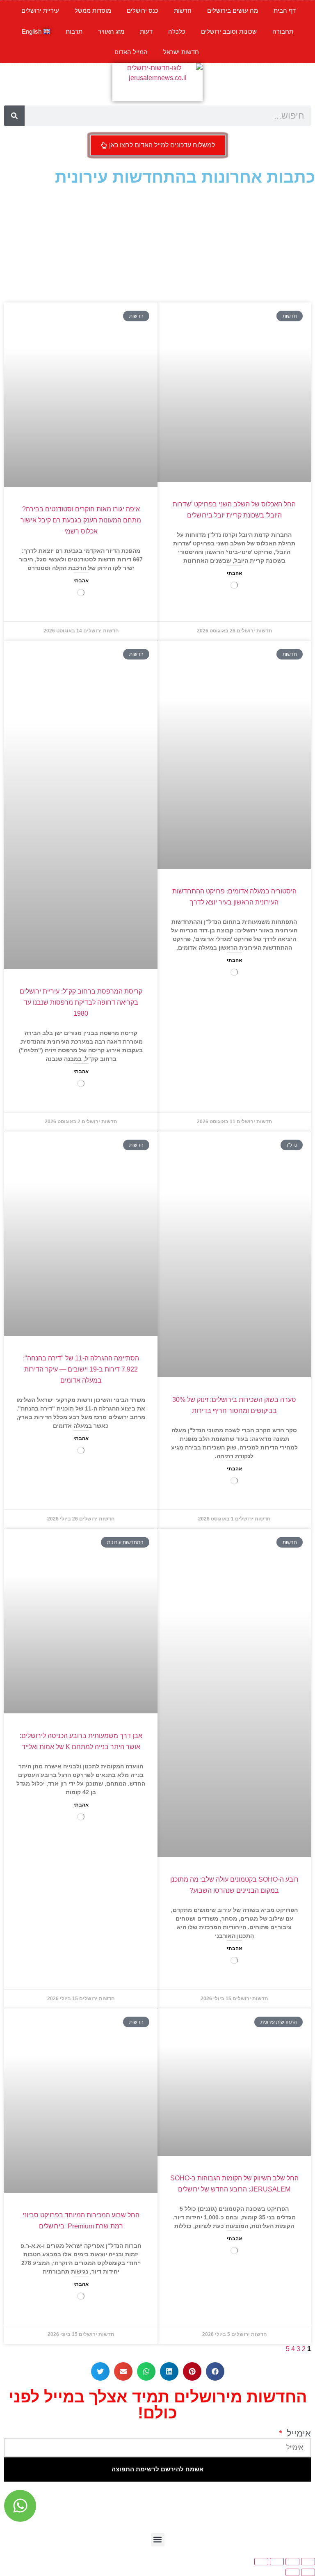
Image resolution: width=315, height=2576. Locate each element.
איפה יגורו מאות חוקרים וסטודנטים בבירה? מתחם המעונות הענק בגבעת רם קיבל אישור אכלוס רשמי (81, 520)
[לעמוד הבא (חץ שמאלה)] (292, 2572)
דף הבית (285, 10)
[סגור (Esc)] (261, 2562)
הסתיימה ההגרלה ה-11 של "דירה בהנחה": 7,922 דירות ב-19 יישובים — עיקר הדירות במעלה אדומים (81, 1369)
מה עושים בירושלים (233, 10)
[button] (215, 2371)
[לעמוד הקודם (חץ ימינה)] (308, 2572)
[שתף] (277, 2562)
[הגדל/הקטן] (308, 2562)
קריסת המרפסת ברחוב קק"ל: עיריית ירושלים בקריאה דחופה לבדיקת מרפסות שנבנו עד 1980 (81, 1002)
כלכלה (177, 31)
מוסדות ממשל (93, 10)
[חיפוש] (14, 116)
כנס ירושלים (143, 10)
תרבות (74, 31)
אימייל (298, 2434)
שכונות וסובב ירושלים (229, 31)
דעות (146, 31)
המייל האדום (131, 52)
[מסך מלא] (292, 2562)
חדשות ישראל (181, 52)
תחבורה (283, 31)
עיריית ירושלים (40, 10)
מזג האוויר (111, 31)
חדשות (183, 10)
